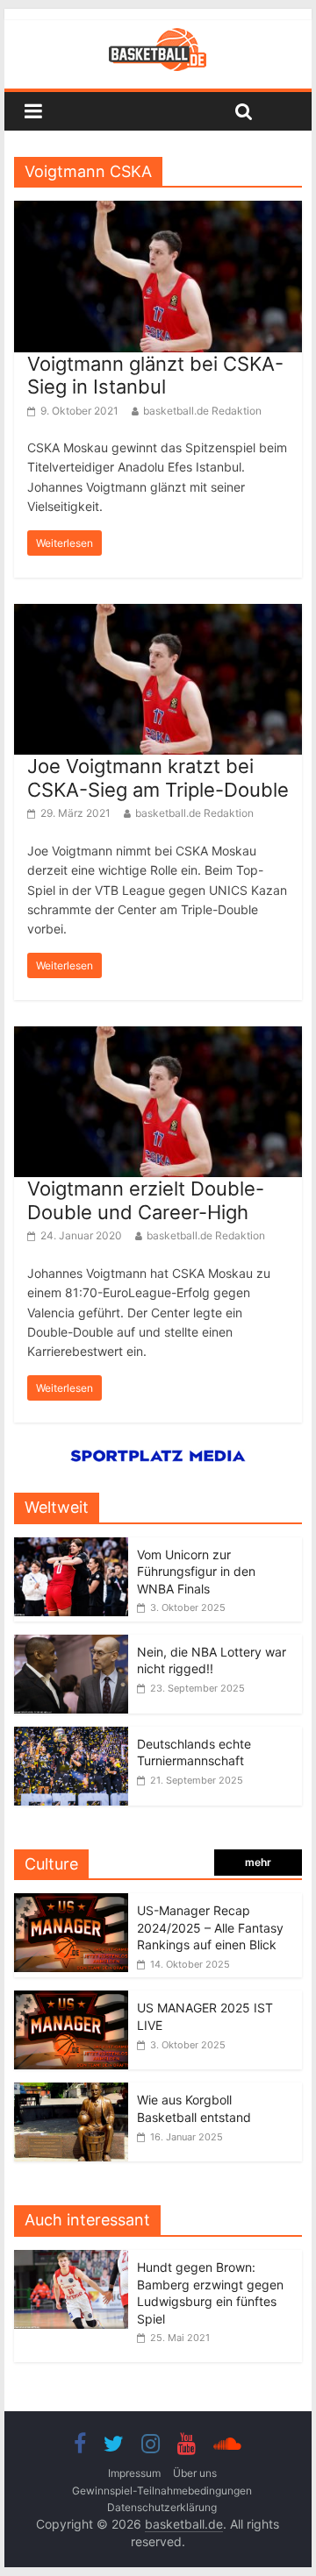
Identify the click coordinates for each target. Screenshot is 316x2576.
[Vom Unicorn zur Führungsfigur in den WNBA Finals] (71, 1547)
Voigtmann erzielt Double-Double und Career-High (146, 1200)
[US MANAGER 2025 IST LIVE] (71, 2000)
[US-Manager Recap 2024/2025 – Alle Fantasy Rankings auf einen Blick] (71, 1902)
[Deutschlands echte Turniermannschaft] (71, 1736)
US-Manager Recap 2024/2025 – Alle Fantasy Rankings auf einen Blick (210, 1927)
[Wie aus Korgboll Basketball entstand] (71, 2092)
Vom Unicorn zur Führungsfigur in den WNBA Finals (196, 1572)
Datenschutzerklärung (162, 2507)
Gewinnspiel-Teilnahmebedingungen (162, 2491)
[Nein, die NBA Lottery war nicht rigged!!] (71, 1644)
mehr (258, 1862)
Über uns (195, 2473)
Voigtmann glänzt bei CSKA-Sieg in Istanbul (155, 375)
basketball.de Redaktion (202, 411)
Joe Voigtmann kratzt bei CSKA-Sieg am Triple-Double (158, 777)
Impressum (134, 2473)
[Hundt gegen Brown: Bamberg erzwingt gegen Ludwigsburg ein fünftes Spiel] (75, 2259)
